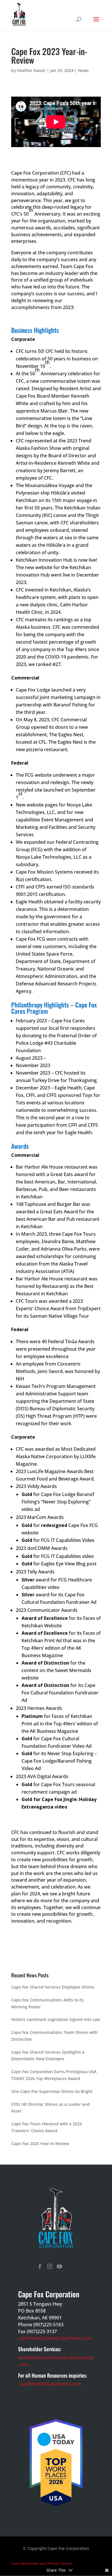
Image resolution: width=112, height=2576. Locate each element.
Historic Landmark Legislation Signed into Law (56, 2019)
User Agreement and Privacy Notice (41, 2563)
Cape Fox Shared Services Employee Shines (53, 1987)
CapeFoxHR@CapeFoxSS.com (50, 2384)
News (83, 70)
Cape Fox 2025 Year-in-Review (40, 2144)
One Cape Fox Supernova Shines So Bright (52, 2091)
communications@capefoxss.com (55, 2338)
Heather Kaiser (31, 70)
